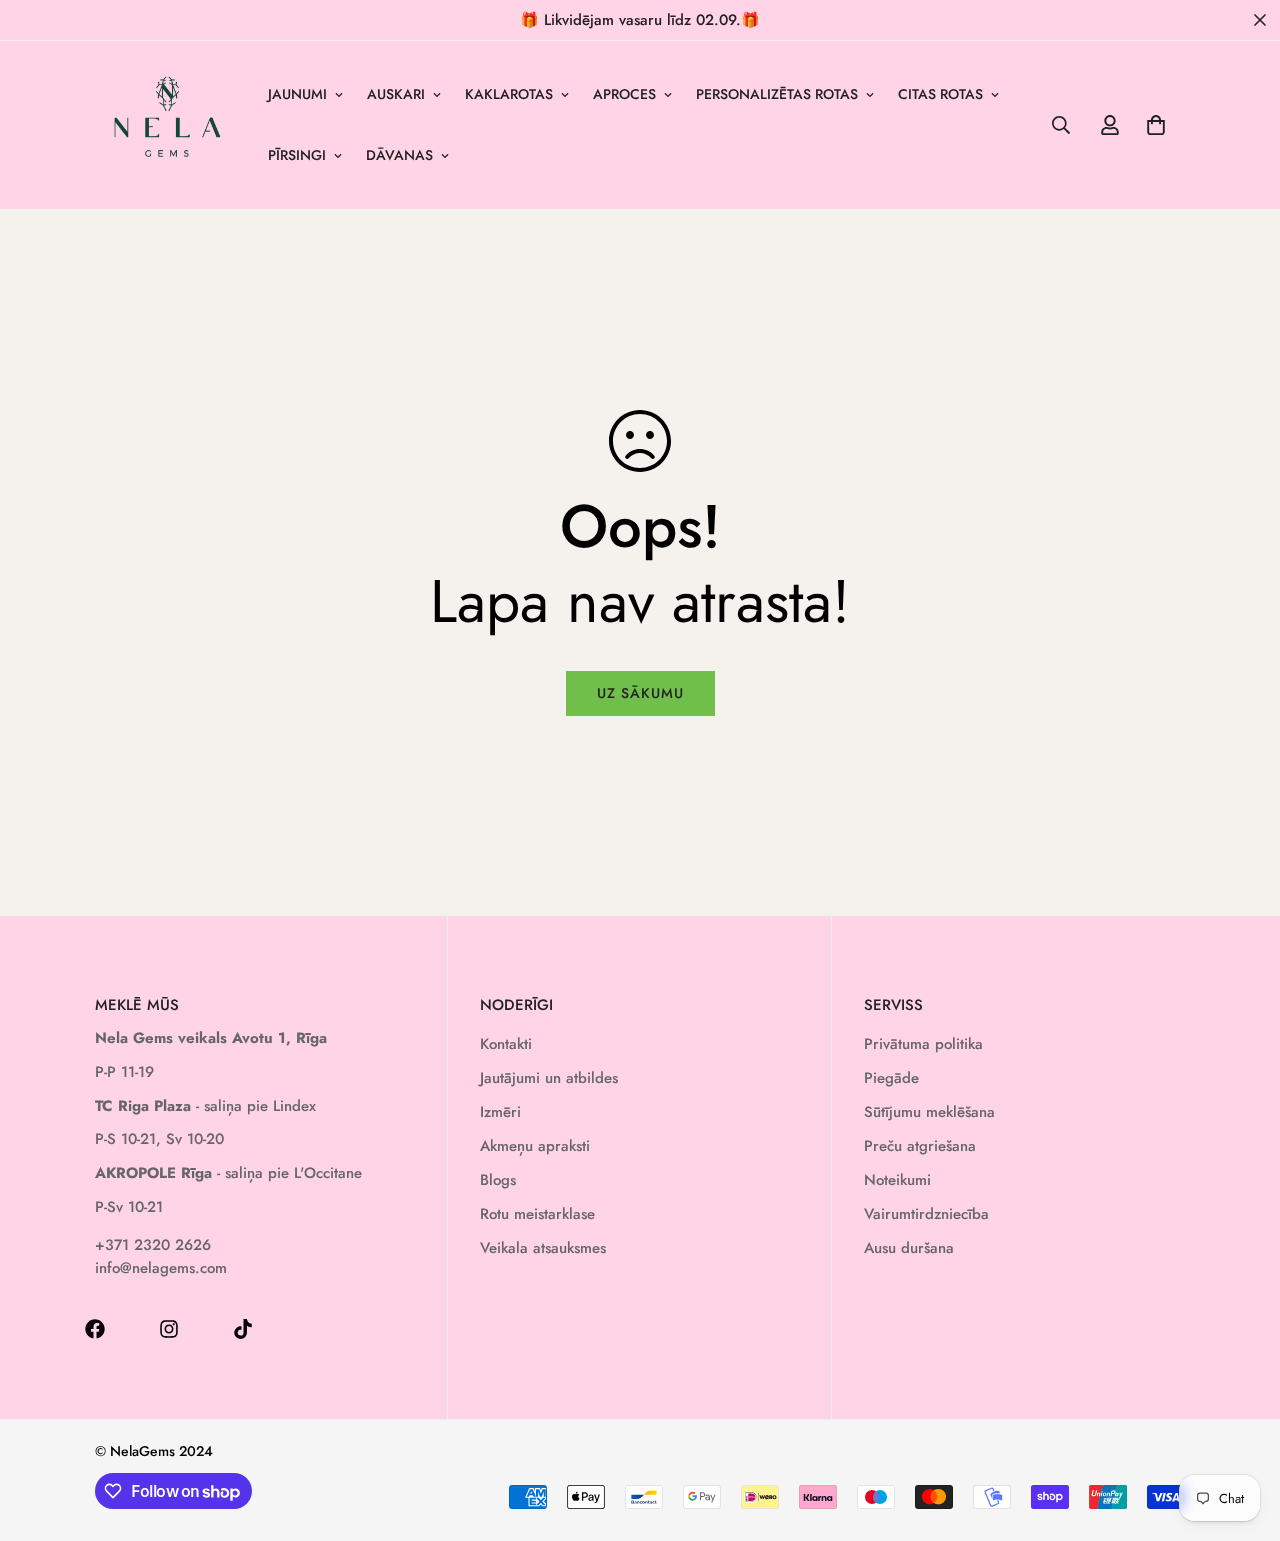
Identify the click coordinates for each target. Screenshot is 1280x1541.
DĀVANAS (399, 155)
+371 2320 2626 (153, 1245)
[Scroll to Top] (1241, 1432)
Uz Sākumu (640, 693)
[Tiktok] (243, 1329)
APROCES (624, 94)
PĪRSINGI (297, 155)
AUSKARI (396, 94)
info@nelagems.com (161, 1268)
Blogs (498, 1180)
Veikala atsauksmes (543, 1248)
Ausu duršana (909, 1248)
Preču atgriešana (920, 1146)
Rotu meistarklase (537, 1214)
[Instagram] (169, 1329)
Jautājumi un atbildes (549, 1078)
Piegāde (891, 1078)
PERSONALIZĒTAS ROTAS (777, 94)
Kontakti (506, 1044)
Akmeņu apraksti (535, 1146)
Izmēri (500, 1112)
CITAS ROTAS (940, 94)
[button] (1156, 125)
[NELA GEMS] (167, 125)
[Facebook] (95, 1329)
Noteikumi (897, 1180)
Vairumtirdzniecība (926, 1214)
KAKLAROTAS (509, 94)
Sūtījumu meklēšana (929, 1112)
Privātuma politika (923, 1044)
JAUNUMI (297, 94)
